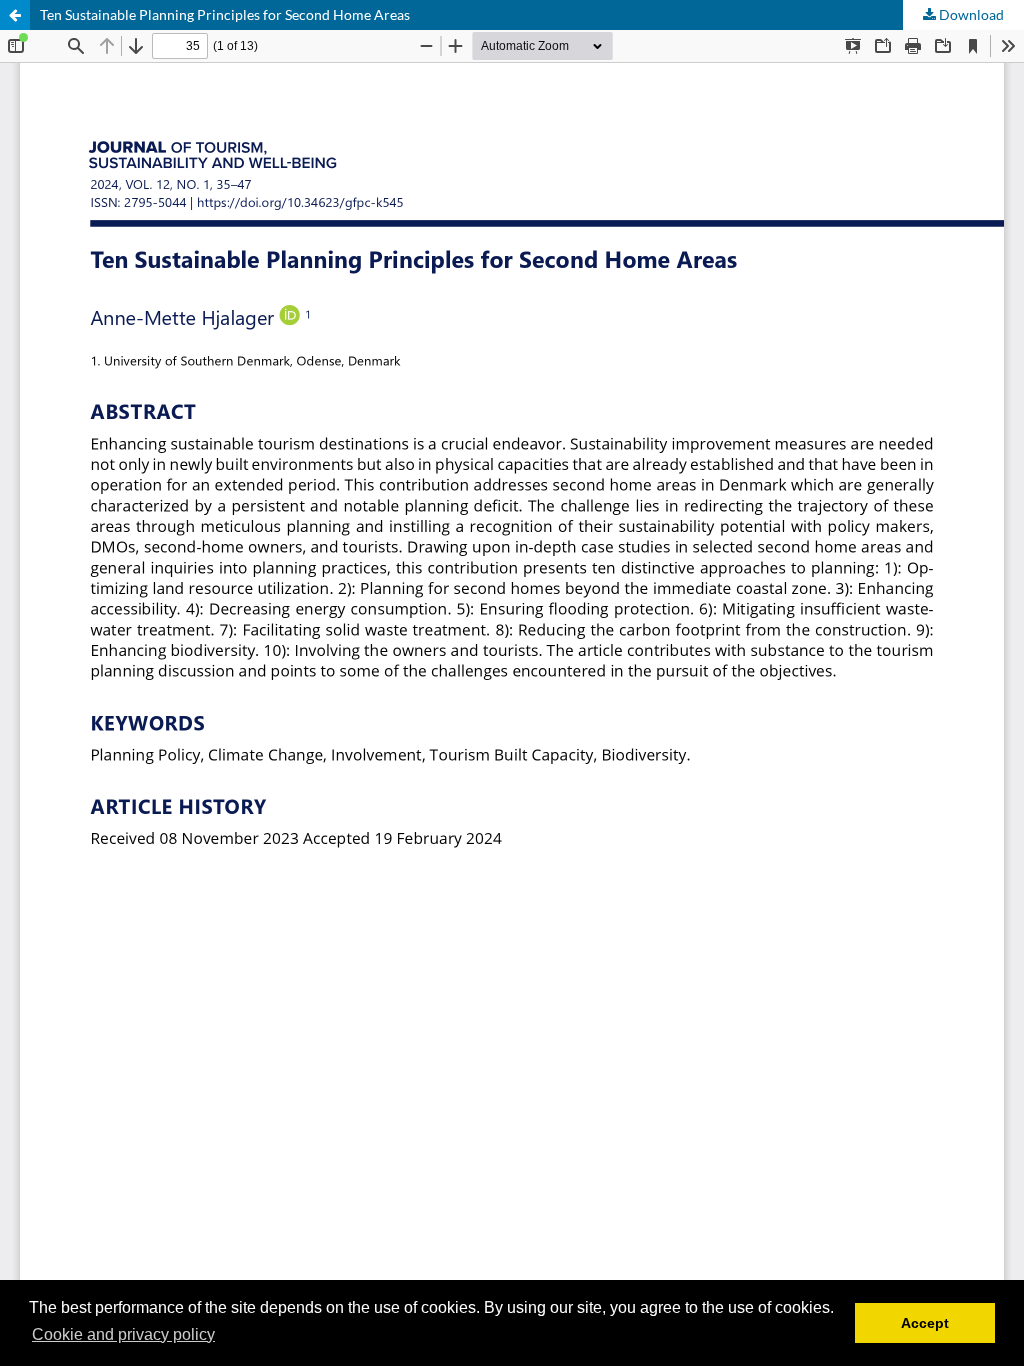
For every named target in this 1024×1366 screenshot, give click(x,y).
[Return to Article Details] (15, 15)
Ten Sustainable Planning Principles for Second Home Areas (225, 14)
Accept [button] (925, 1323)
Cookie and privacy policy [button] (123, 1334)
